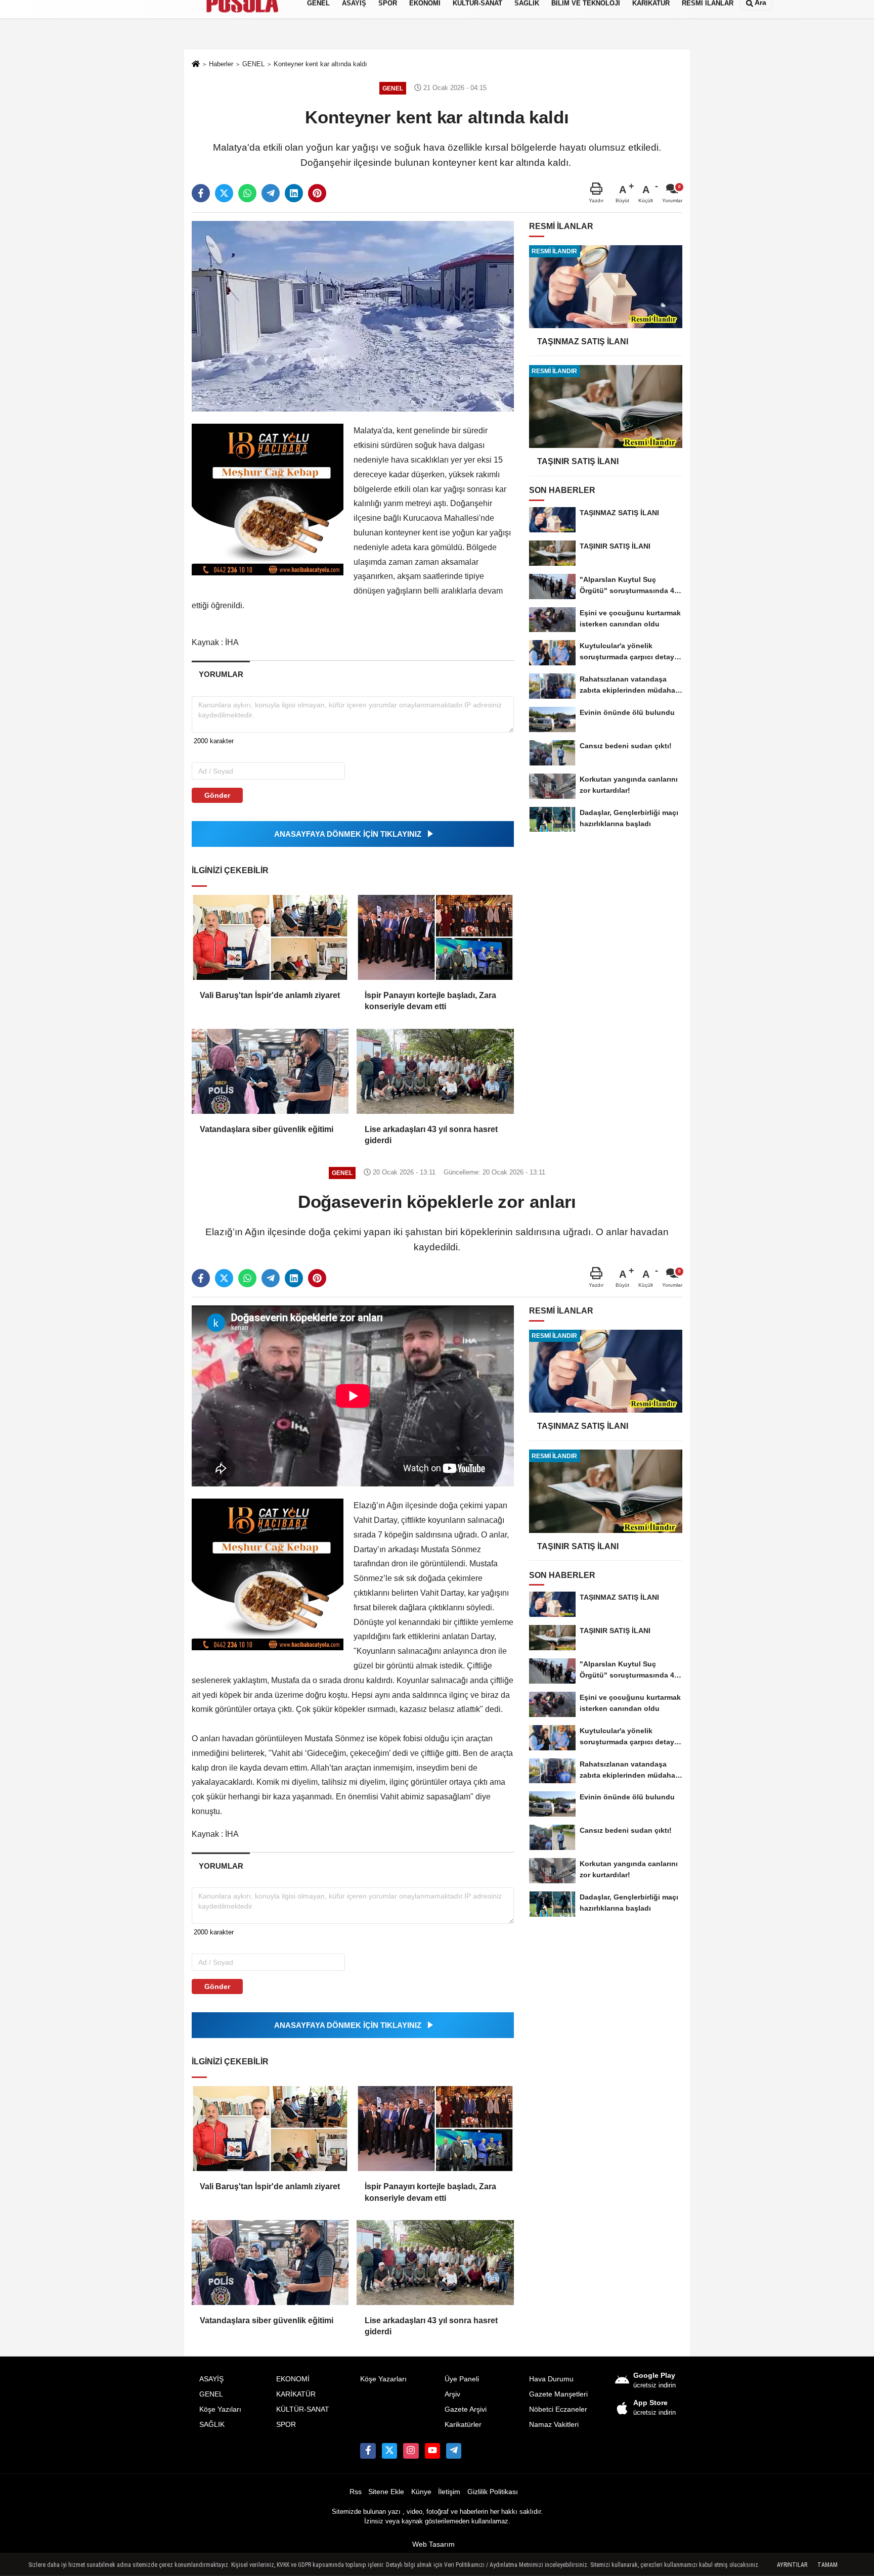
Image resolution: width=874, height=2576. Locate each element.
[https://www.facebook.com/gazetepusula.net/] (368, 2451)
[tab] (221, 674)
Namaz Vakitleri (554, 2425)
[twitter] (224, 193)
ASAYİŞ (211, 2379)
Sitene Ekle (386, 2492)
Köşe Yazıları (220, 2409)
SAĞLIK (212, 2425)
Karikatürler (463, 2425)
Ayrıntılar (792, 2565)
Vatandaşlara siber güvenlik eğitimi (267, 1129)
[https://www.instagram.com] (411, 2451)
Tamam (827, 2565)
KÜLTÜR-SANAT (303, 2409)
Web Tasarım (433, 2544)
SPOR (286, 2425)
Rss (356, 2492)
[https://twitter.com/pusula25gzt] (389, 2451)
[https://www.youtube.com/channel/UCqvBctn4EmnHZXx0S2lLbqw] (432, 2451)
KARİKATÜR (296, 2394)
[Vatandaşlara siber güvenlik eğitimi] (270, 1071)
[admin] (454, 2451)
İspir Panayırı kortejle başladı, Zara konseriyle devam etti (430, 1001)
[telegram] (271, 193)
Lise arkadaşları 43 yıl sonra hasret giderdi (431, 1135)
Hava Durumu (551, 2379)
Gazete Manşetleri (558, 2394)
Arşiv (452, 2394)
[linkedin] (294, 193)
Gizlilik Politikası (493, 2492)
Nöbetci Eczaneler (558, 2409)
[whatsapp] (247, 193)
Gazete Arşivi (466, 2409)
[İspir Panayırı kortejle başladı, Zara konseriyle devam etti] (435, 937)
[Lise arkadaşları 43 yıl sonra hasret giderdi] (435, 1071)
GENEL (211, 2394)
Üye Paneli (462, 2379)
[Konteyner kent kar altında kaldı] (353, 316)
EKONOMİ (293, 2379)
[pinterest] (317, 193)
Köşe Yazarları (383, 2379)
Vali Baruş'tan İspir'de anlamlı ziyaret (270, 995)
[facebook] (201, 193)
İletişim (449, 2492)
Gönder (217, 795)
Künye (421, 2492)
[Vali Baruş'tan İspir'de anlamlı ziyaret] (270, 937)
